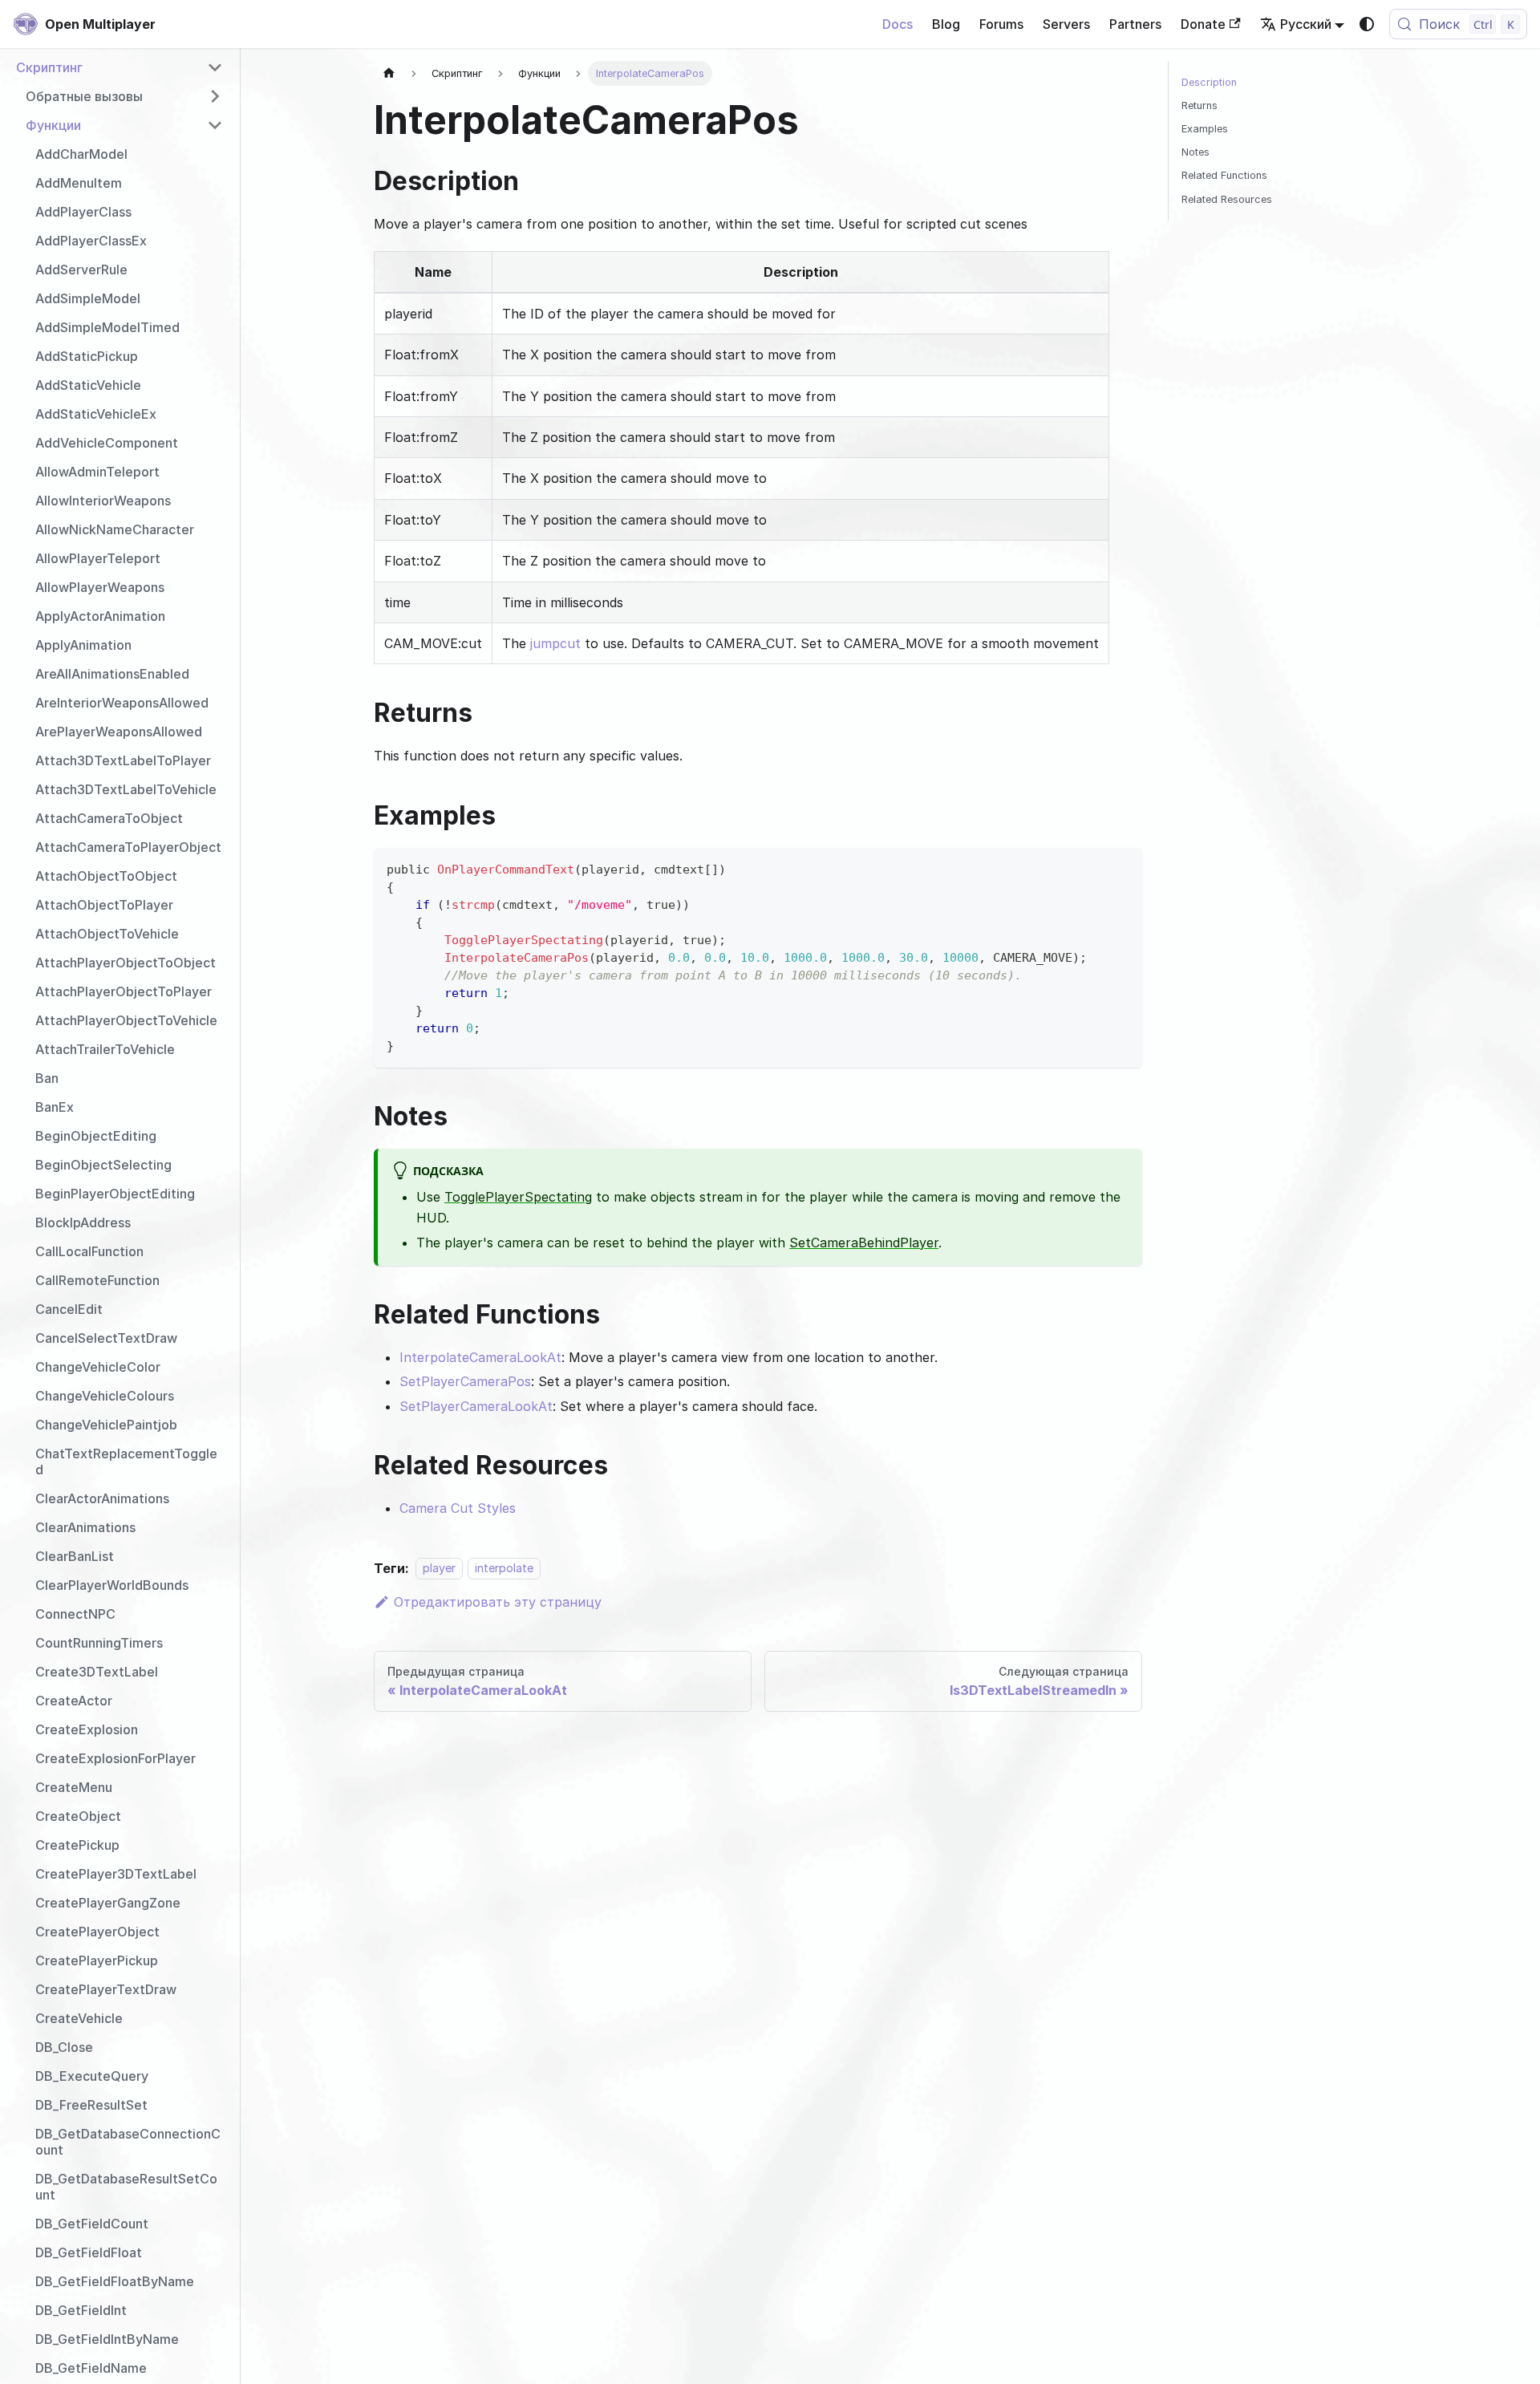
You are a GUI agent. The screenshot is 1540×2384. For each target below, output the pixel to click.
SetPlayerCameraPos (465, 1381)
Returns (1200, 105)
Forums (1001, 24)
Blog (946, 24)
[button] (120, 67)
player (439, 1569)
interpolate (504, 1569)
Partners (1135, 24)
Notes (1196, 152)
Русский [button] (1306, 24)
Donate (1203, 24)
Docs (898, 24)
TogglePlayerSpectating (518, 1197)
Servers (1066, 24)
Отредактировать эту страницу (498, 1602)
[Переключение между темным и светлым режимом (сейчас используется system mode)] (1367, 24)
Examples (1205, 129)
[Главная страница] (389, 73)
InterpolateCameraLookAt (480, 1357)
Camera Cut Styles (458, 1508)
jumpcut (555, 643)
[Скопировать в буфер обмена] (1123, 868)
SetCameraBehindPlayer (864, 1243)
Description (1209, 82)
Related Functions (1224, 175)
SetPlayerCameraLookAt (476, 1406)
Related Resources (1227, 199)
